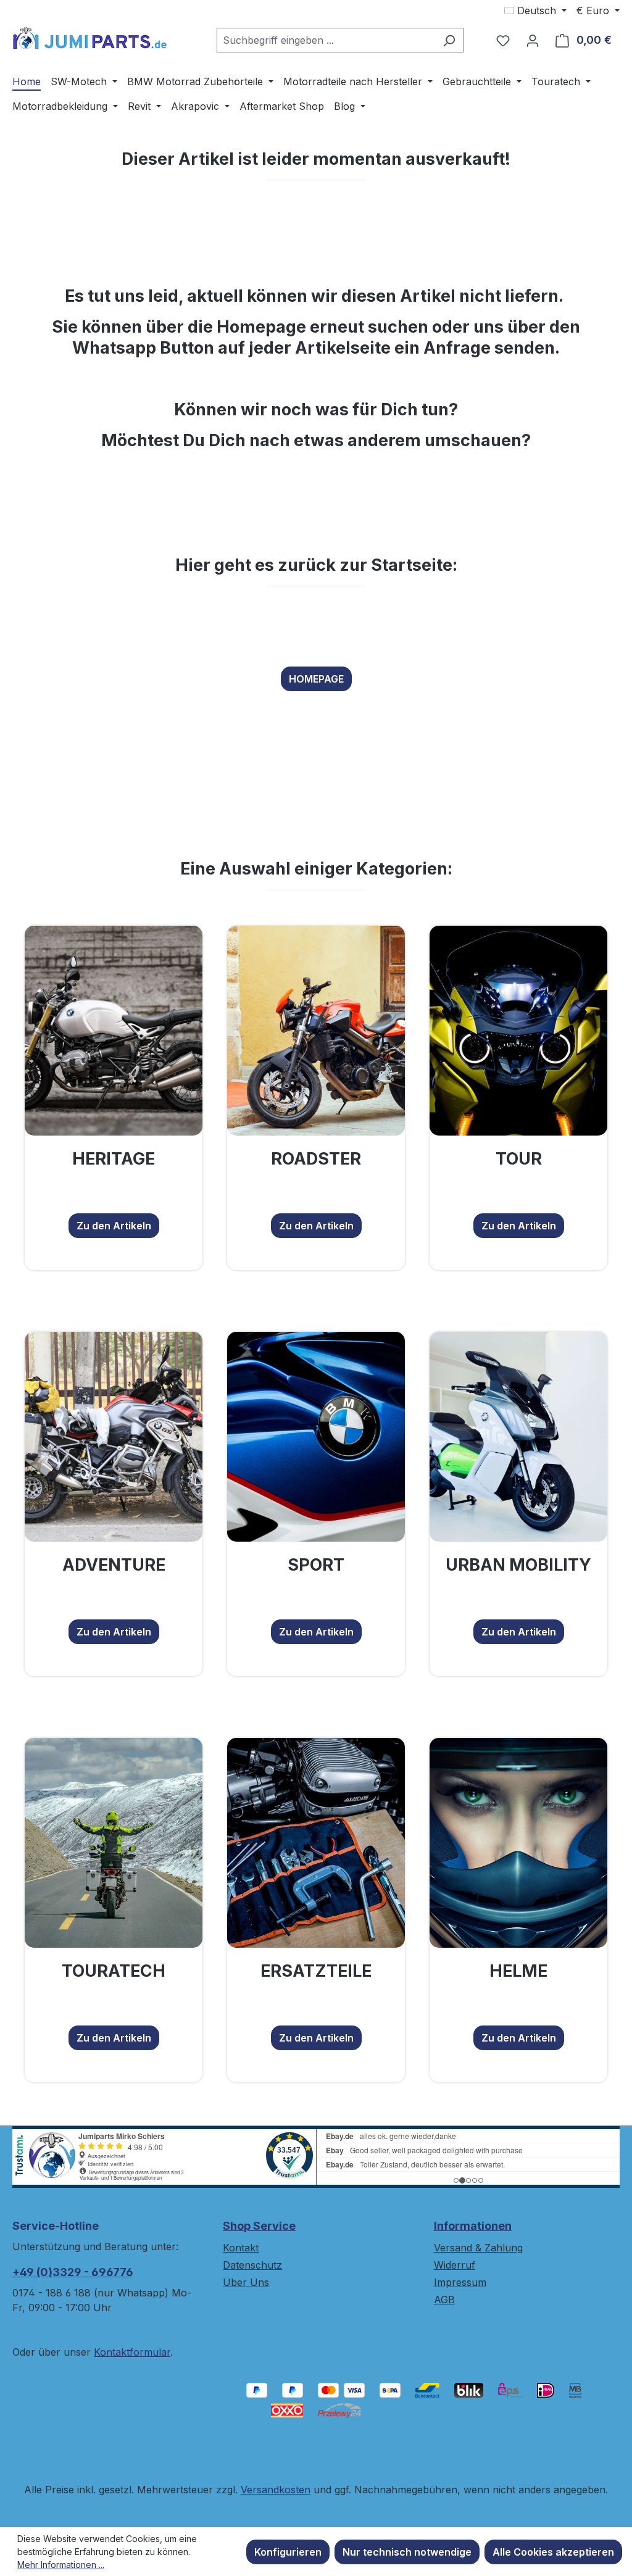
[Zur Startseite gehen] (89, 38)
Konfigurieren (288, 2552)
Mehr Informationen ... (61, 2565)
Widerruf (455, 2265)
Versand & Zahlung (478, 2248)
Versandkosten (276, 2490)
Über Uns (246, 2282)
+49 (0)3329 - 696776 (73, 2272)
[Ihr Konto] (533, 40)
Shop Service (259, 2226)
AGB (444, 2300)
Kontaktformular (132, 2352)
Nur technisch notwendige (407, 2552)
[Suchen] (449, 40)
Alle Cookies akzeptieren (553, 2552)
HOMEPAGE (316, 679)
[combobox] (326, 40)
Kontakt (241, 2248)
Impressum (460, 2282)
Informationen (473, 2226)
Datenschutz (252, 2265)
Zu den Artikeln (114, 1226)
